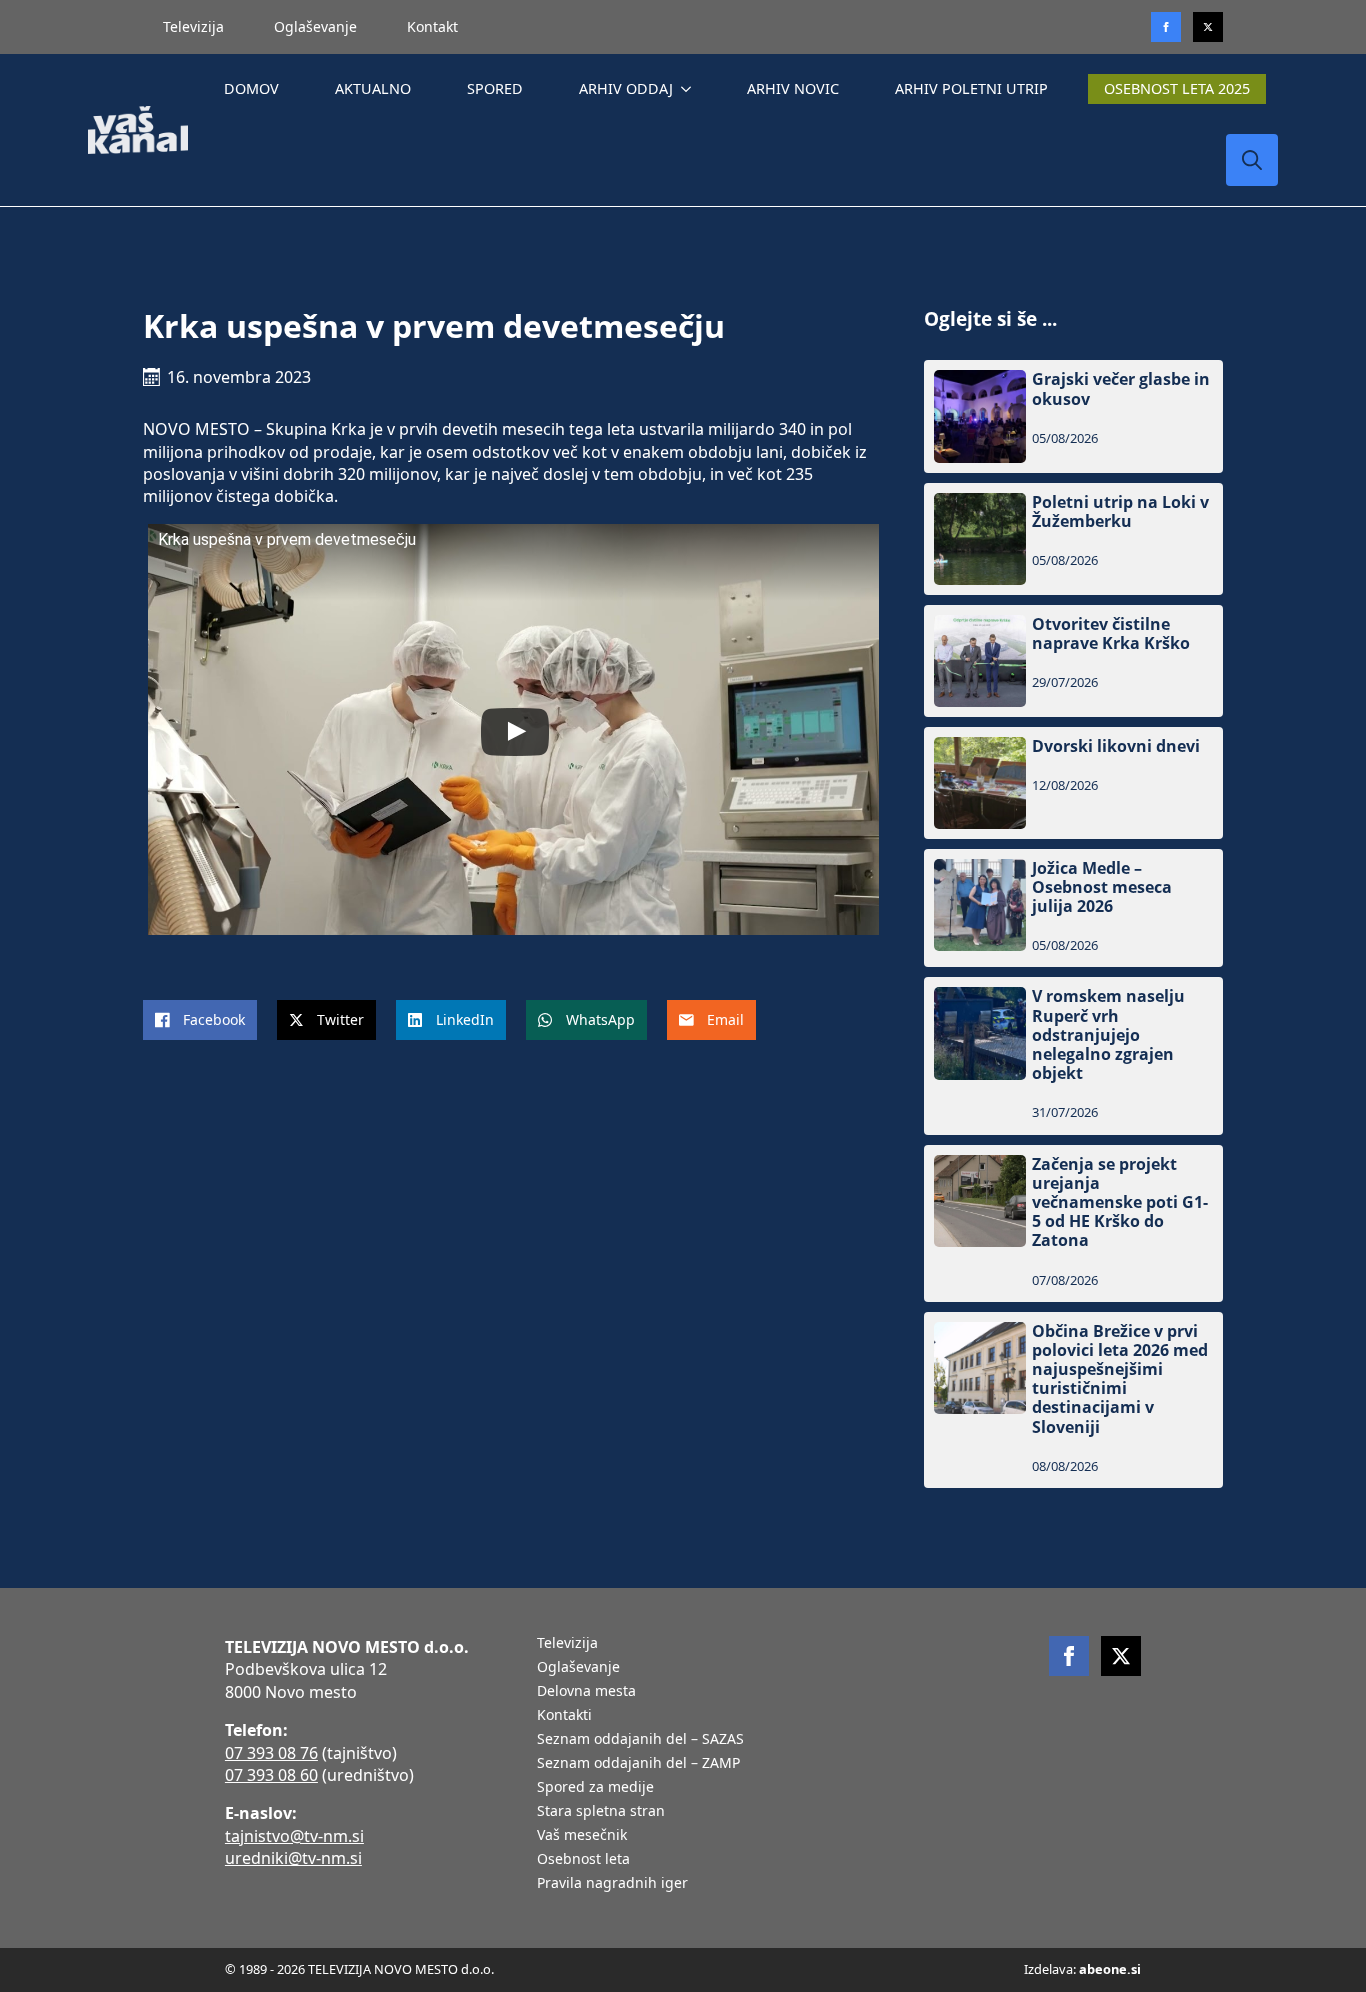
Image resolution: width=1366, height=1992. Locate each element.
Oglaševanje (315, 26)
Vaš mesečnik (582, 1836)
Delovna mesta (586, 1692)
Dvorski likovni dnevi (1116, 746)
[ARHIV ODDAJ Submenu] (690, 89)
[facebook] (1069, 1656)
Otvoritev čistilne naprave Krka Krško (1111, 634)
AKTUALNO (373, 88)
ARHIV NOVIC (793, 88)
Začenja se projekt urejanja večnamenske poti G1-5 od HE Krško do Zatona (1120, 1203)
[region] (260, 1835)
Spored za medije (595, 1788)
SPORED (495, 88)
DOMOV (251, 88)
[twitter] (1208, 27)
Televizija (193, 26)
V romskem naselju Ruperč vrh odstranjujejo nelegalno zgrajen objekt (1108, 1035)
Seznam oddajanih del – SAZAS (640, 1740)
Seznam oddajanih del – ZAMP (638, 1764)
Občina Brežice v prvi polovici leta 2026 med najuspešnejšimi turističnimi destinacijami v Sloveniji (1120, 1379)
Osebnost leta (583, 1860)
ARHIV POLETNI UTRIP (971, 88)
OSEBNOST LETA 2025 (1177, 88)
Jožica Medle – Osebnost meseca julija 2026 (1102, 888)
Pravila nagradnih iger (612, 1884)
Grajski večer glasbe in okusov (1121, 389)
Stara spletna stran (601, 1812)
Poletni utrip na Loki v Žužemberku (1120, 512)
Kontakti (564, 1716)
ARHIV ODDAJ (626, 88)
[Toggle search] (1252, 160)
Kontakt (432, 26)
